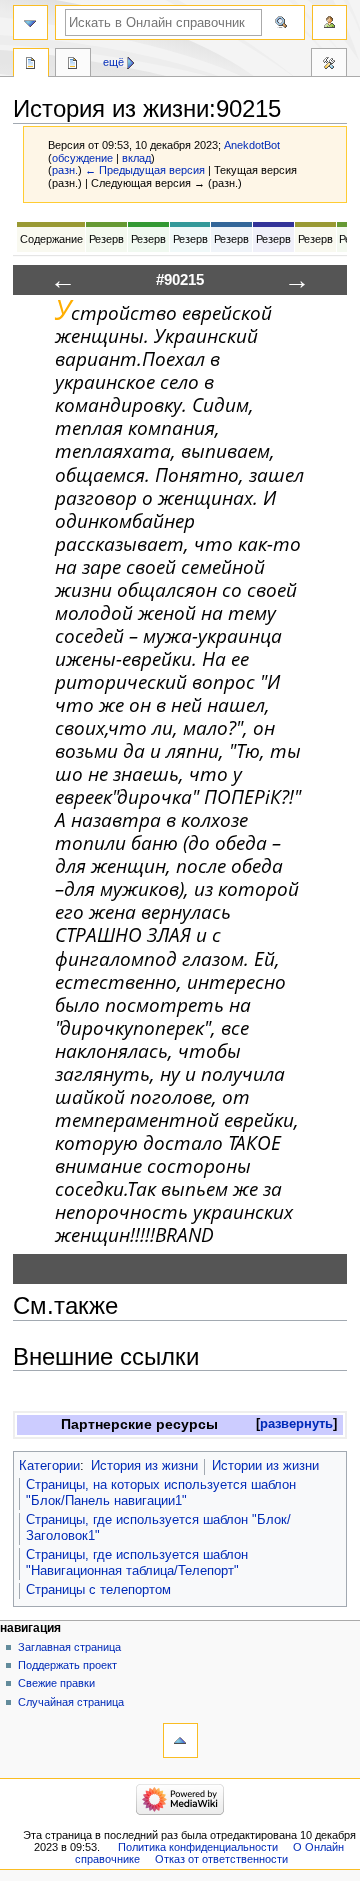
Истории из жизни (265, 1466)
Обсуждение (73, 65)
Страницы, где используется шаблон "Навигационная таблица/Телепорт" (137, 1563)
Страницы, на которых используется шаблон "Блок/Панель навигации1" (161, 1493)
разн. (65, 170)
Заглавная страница (69, 1647)
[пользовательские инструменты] (329, 22)
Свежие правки (56, 1683)
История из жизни (144, 1466)
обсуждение (82, 158)
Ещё (113, 62)
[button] (296, 1424)
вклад (136, 158)
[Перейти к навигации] (30, 22)
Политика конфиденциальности (198, 1847)
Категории (49, 1466)
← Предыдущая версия (145, 170)
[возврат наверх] (180, 1740)
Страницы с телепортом (98, 1590)
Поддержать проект (67, 1665)
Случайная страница (71, 1702)
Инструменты (329, 65)
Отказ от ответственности (221, 1859)
